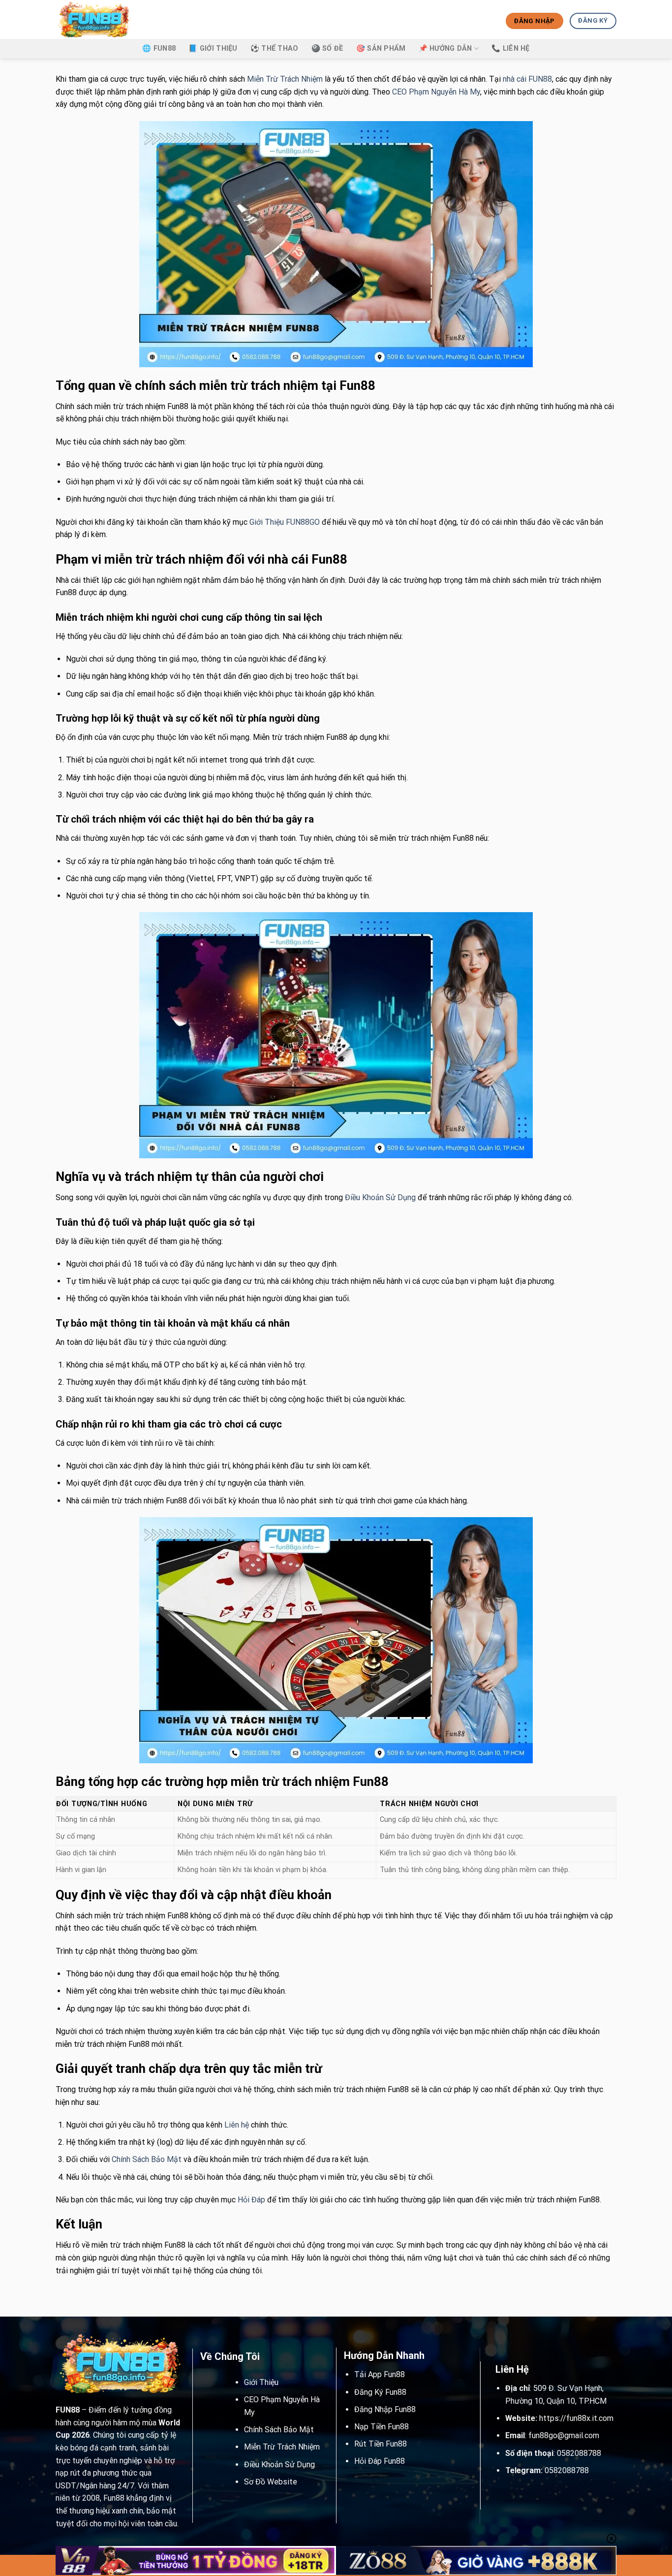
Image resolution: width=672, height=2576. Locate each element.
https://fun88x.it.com (576, 2418)
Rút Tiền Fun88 (381, 2444)
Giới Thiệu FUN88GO (285, 522)
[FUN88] (104, 19)
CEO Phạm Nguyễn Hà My (436, 92)
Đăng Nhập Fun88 (385, 2409)
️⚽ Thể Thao (275, 48)
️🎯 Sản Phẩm (381, 48)
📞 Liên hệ (511, 48)
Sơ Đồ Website (271, 2482)
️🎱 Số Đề (327, 48)
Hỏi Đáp (251, 2200)
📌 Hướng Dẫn (445, 48)
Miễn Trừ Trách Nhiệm (285, 79)
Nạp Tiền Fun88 (382, 2427)
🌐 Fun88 (159, 48)
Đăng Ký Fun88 (380, 2392)
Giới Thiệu (261, 2382)
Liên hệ (237, 2125)
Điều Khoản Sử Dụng (380, 1197)
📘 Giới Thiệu (213, 48)
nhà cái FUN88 (527, 79)
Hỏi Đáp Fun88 (380, 2461)
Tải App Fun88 (380, 2374)
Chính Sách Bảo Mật (147, 2159)
